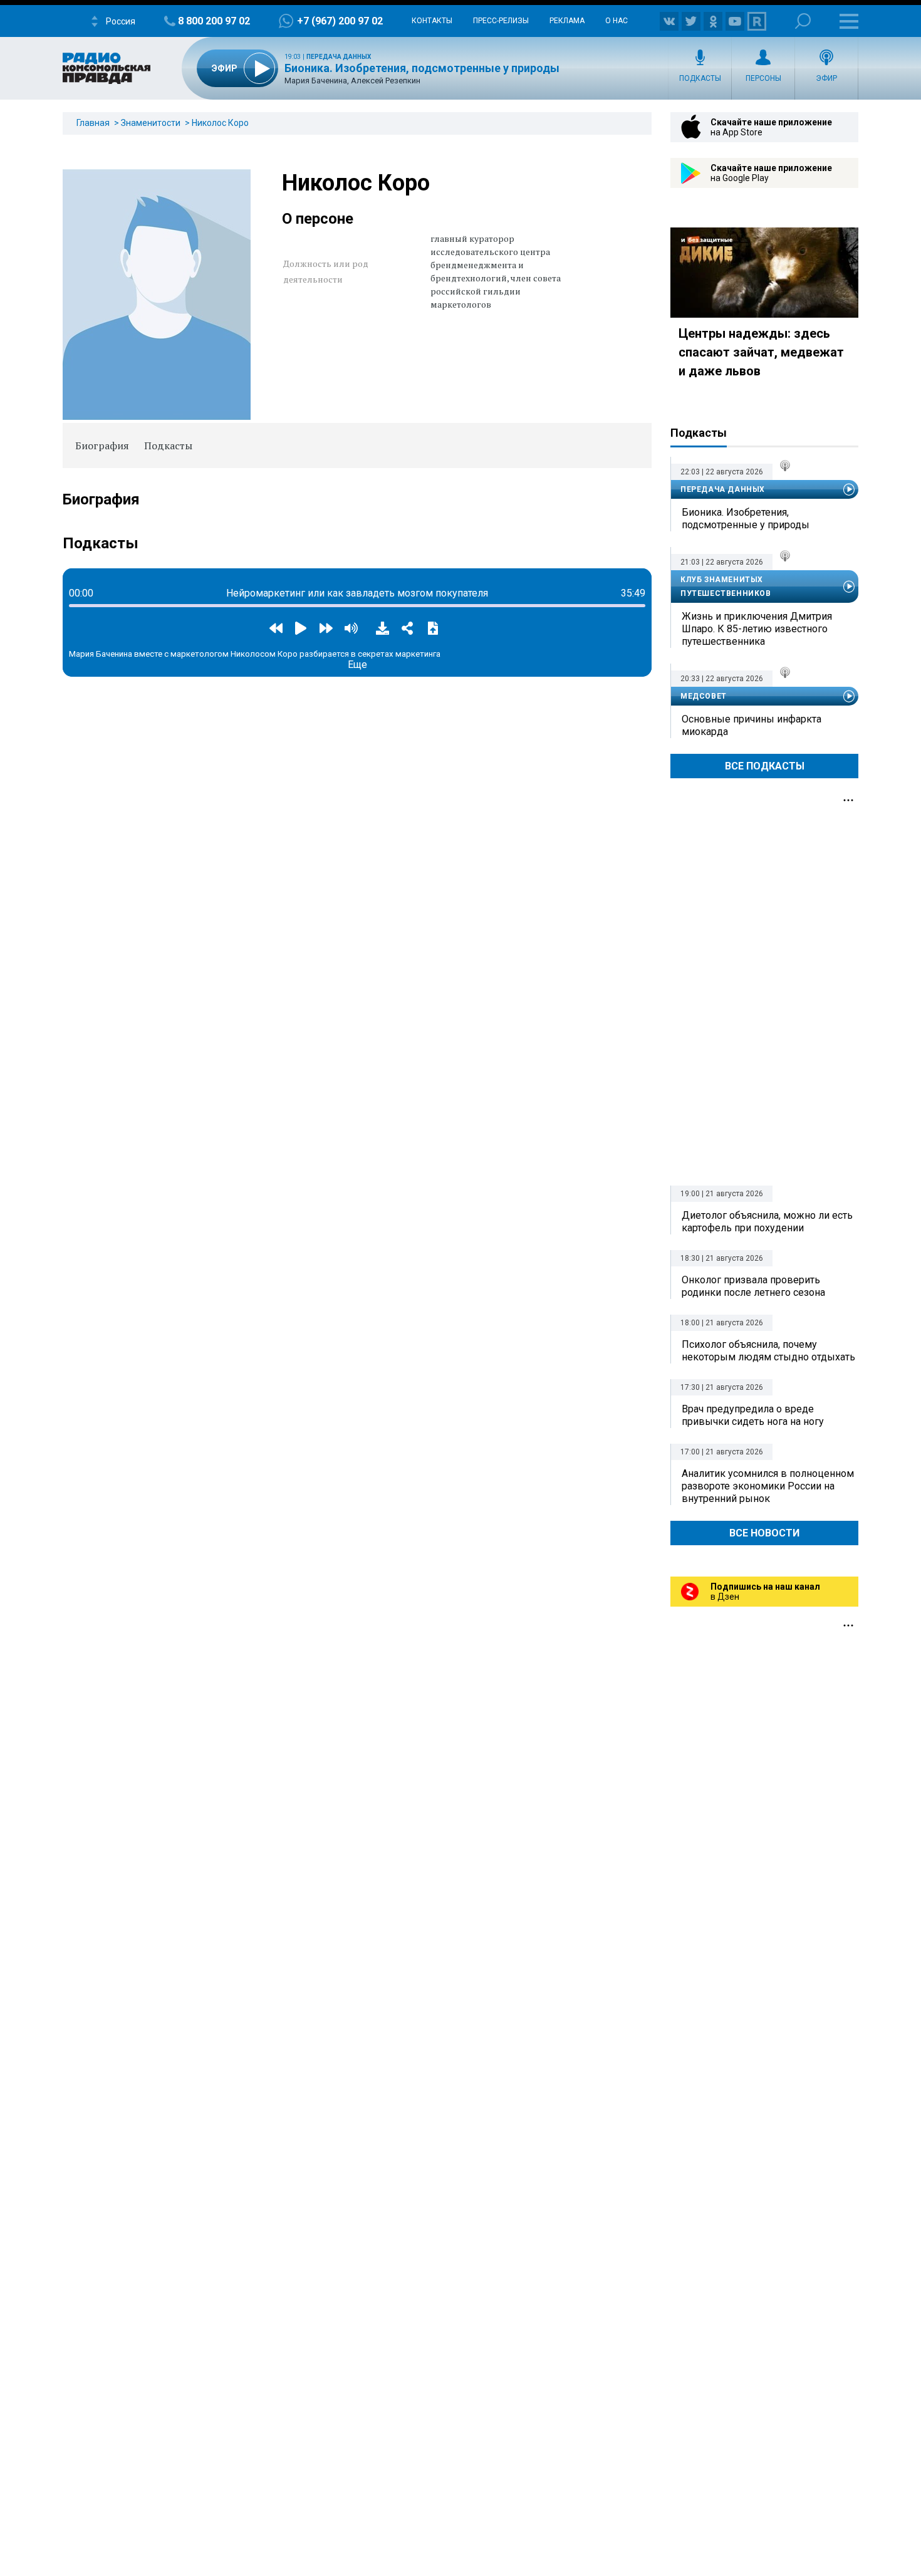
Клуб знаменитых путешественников (726, 587)
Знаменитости (151, 123)
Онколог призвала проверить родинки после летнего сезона (753, 1286)
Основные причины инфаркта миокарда (752, 725)
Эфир (826, 78)
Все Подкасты (765, 766)
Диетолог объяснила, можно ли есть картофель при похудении (767, 1222)
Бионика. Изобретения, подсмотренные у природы (422, 68)
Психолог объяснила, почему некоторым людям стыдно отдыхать (768, 1351)
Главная (93, 123)
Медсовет (704, 696)
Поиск (803, 21)
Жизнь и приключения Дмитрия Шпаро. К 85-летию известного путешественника (757, 629)
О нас (617, 21)
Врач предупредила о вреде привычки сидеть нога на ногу (753, 1415)
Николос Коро (220, 123)
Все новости (764, 1533)
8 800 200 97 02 (214, 21)
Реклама (567, 21)
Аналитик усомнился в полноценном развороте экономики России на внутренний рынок (768, 1486)
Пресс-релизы (501, 21)
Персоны (763, 78)
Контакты (432, 21)
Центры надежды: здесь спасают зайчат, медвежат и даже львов (761, 352)
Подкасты (700, 78)
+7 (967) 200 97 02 (340, 21)
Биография (102, 446)
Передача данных (339, 57)
